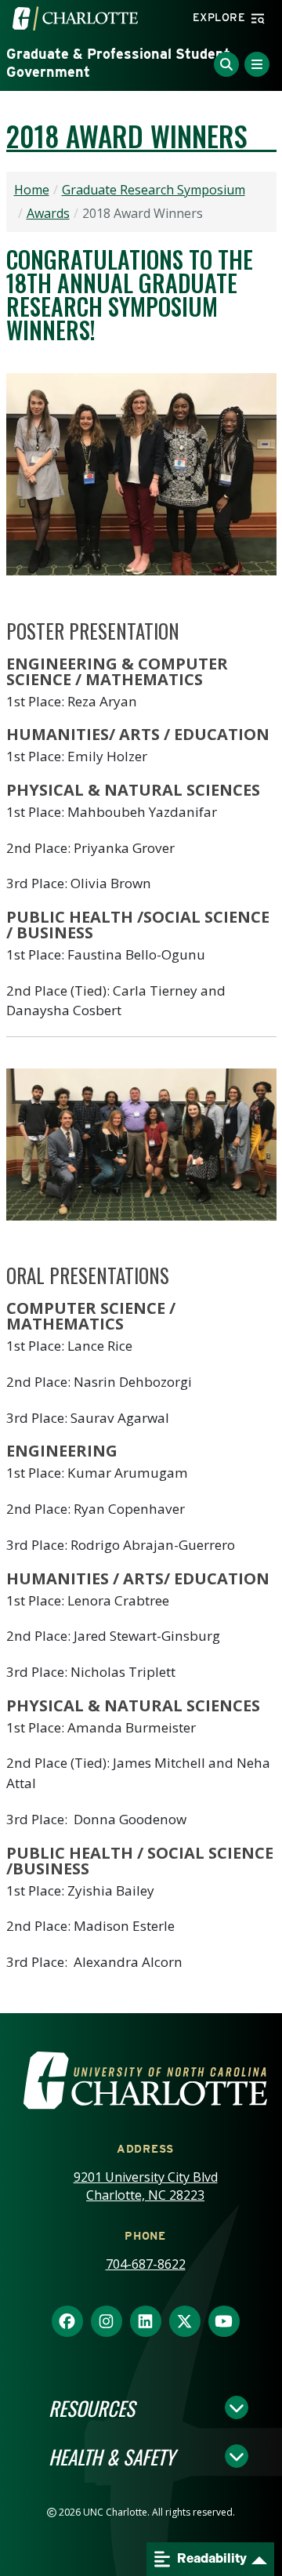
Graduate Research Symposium (154, 190)
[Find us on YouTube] (224, 2322)
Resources (92, 2407)
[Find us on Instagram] (107, 2322)
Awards (48, 213)
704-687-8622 (146, 2264)
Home (32, 190)
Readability (211, 2558)
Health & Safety (112, 2456)
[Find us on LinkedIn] (146, 2322)
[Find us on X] (185, 2322)
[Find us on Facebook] (67, 2322)
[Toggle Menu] (257, 64)
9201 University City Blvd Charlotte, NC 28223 (146, 2186)
